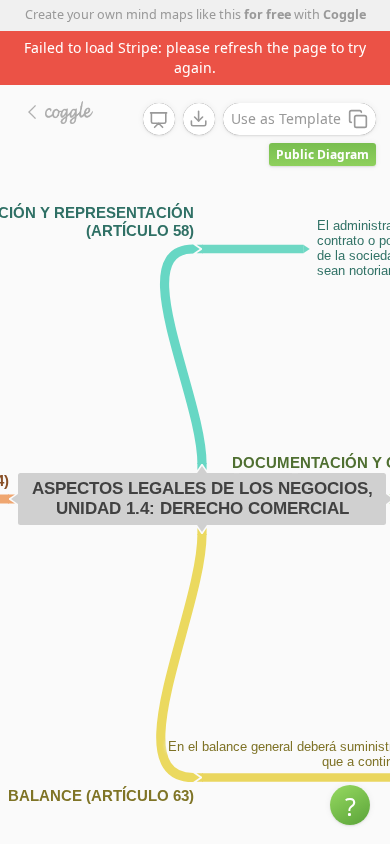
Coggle (344, 14)
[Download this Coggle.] (199, 119)
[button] (350, 805)
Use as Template (286, 118)
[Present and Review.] (159, 120)
